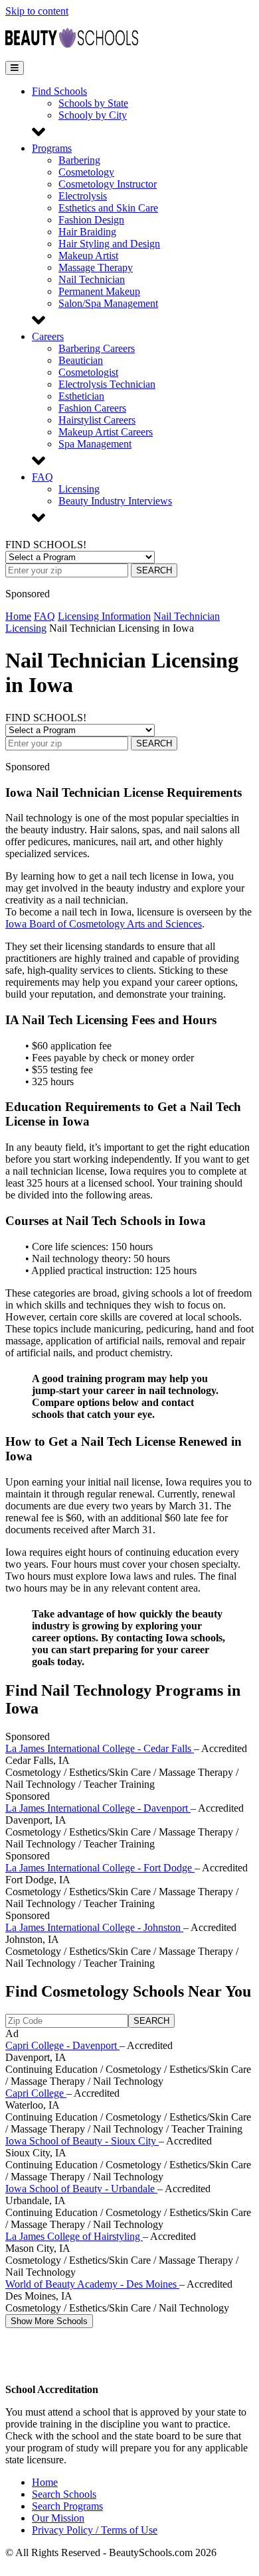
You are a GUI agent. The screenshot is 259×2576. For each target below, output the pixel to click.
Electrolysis (83, 196)
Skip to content (37, 11)
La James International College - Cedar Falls (100, 1748)
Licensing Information (104, 616)
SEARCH (154, 570)
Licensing (79, 489)
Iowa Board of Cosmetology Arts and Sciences (104, 924)
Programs (52, 148)
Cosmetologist (88, 372)
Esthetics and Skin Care (108, 208)
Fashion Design (91, 220)
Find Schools (59, 91)
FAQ (43, 477)
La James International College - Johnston (94, 1927)
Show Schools (49, 2321)
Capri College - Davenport (62, 2045)
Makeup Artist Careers (106, 432)
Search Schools (64, 2494)
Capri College (36, 2093)
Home (18, 616)
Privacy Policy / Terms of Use (95, 2530)
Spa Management (95, 444)
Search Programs (67, 2506)
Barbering (79, 160)
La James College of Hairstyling (74, 2236)
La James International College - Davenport (98, 1808)
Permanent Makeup (99, 291)
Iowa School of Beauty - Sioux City (82, 2141)
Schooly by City (93, 115)
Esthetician (81, 396)
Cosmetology (86, 172)
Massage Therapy (96, 267)
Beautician (81, 360)
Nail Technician (92, 279)
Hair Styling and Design (109, 244)
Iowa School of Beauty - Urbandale (81, 2189)
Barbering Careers (97, 348)
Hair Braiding (87, 232)
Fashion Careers (92, 408)
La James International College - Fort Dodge (100, 1868)
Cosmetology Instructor (108, 184)
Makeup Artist (88, 256)
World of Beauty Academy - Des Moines (92, 2284)
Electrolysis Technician (107, 384)
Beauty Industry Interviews (115, 501)
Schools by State (93, 103)
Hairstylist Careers (97, 420)
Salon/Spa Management (108, 303)
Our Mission (58, 2518)
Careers (48, 336)
